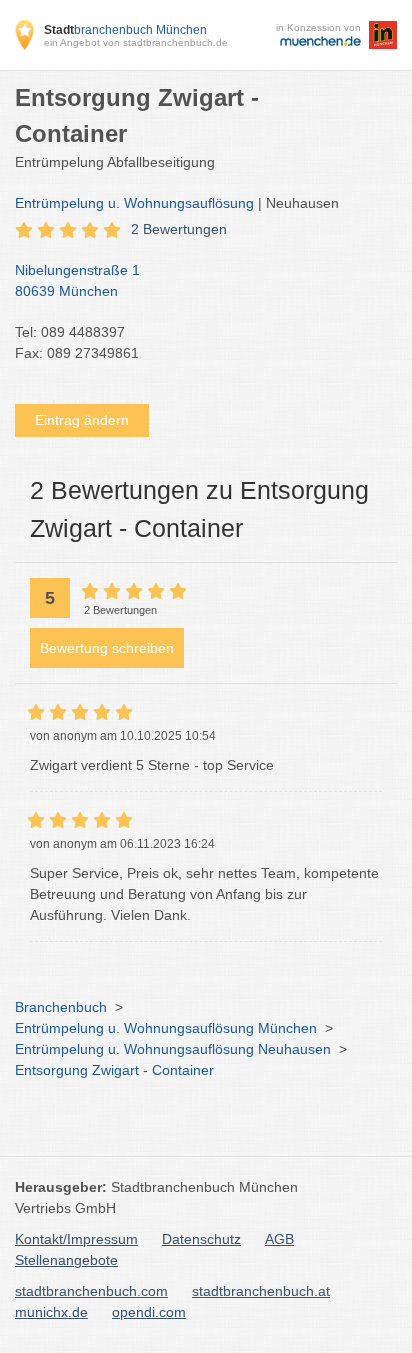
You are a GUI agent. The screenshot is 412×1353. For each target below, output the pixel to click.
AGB (279, 1239)
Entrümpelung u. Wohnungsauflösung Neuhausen (173, 1049)
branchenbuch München (125, 30)
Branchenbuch (61, 1007)
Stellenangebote (66, 1260)
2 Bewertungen (179, 229)
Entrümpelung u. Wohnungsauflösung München (166, 1028)
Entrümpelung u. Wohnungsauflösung (134, 203)
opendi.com (149, 1312)
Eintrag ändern (82, 420)
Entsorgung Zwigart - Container (114, 1070)
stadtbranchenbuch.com (91, 1291)
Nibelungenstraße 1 (77, 280)
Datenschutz (201, 1239)
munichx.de (51, 1312)
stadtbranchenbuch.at (261, 1291)
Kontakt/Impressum (76, 1239)
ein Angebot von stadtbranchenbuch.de (136, 42)
